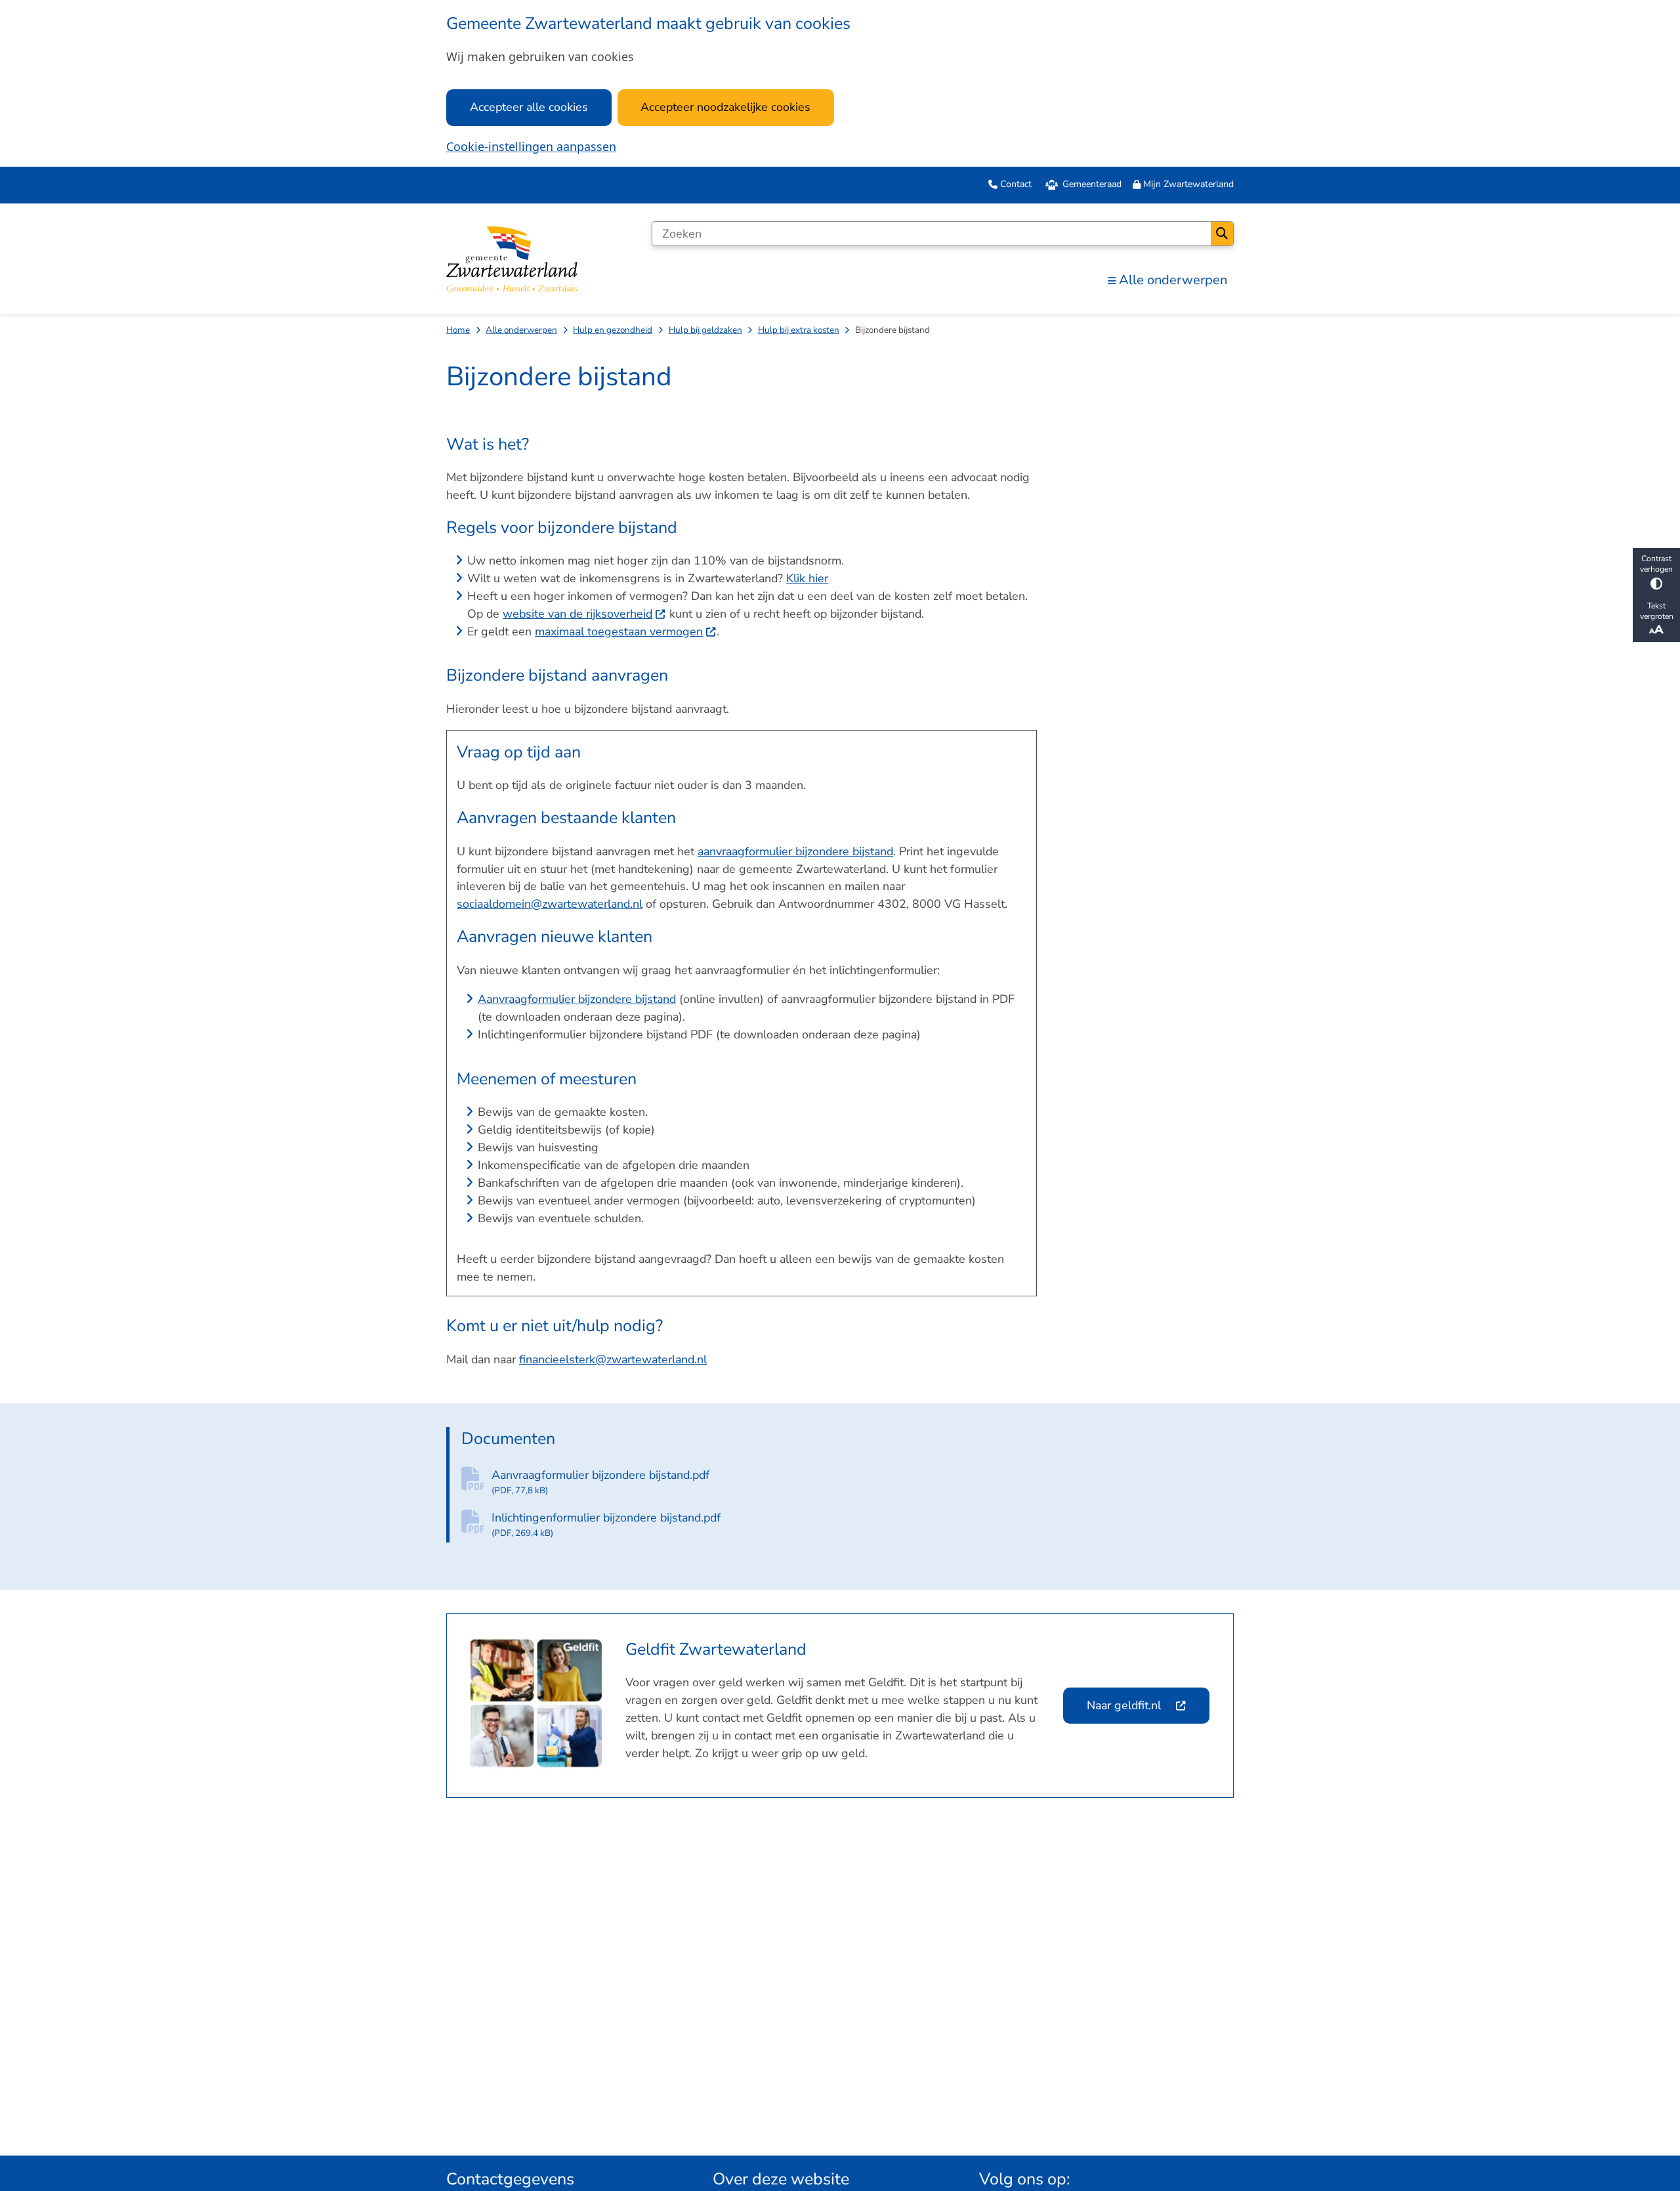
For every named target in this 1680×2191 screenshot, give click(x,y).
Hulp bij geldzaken (705, 330)
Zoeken (1222, 234)
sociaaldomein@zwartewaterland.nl (550, 904)
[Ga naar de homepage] (512, 259)
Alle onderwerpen (521, 330)
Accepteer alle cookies (529, 107)
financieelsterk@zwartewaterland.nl (613, 1359)
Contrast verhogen (1656, 564)
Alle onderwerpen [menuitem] (1173, 280)
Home (458, 330)
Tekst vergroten (1657, 610)
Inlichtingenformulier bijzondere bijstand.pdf (606, 1524)
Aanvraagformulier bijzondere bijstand (577, 999)
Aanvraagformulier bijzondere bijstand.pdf (600, 1482)
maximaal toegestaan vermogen (619, 631)
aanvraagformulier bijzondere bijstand (795, 851)
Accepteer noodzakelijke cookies (725, 107)
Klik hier (807, 578)
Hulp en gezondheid (613, 330)
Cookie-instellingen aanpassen (531, 146)
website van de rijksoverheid (577, 614)
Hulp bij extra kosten (799, 330)
